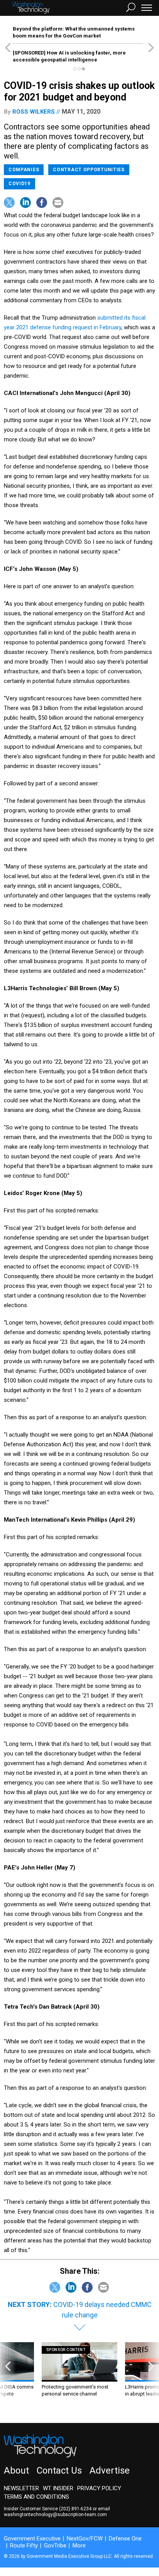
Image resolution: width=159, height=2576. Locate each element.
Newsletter (21, 2488)
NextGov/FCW (85, 2539)
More (79, 2545)
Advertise (110, 2470)
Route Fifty (24, 2545)
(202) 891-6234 (75, 2509)
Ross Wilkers (34, 112)
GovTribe (55, 2545)
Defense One (125, 2539)
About (16, 2470)
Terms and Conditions (36, 2497)
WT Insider (58, 2488)
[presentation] (8, 2377)
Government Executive (32, 2539)
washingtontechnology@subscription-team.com (55, 2515)
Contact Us (59, 2470)
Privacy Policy (99, 2488)
